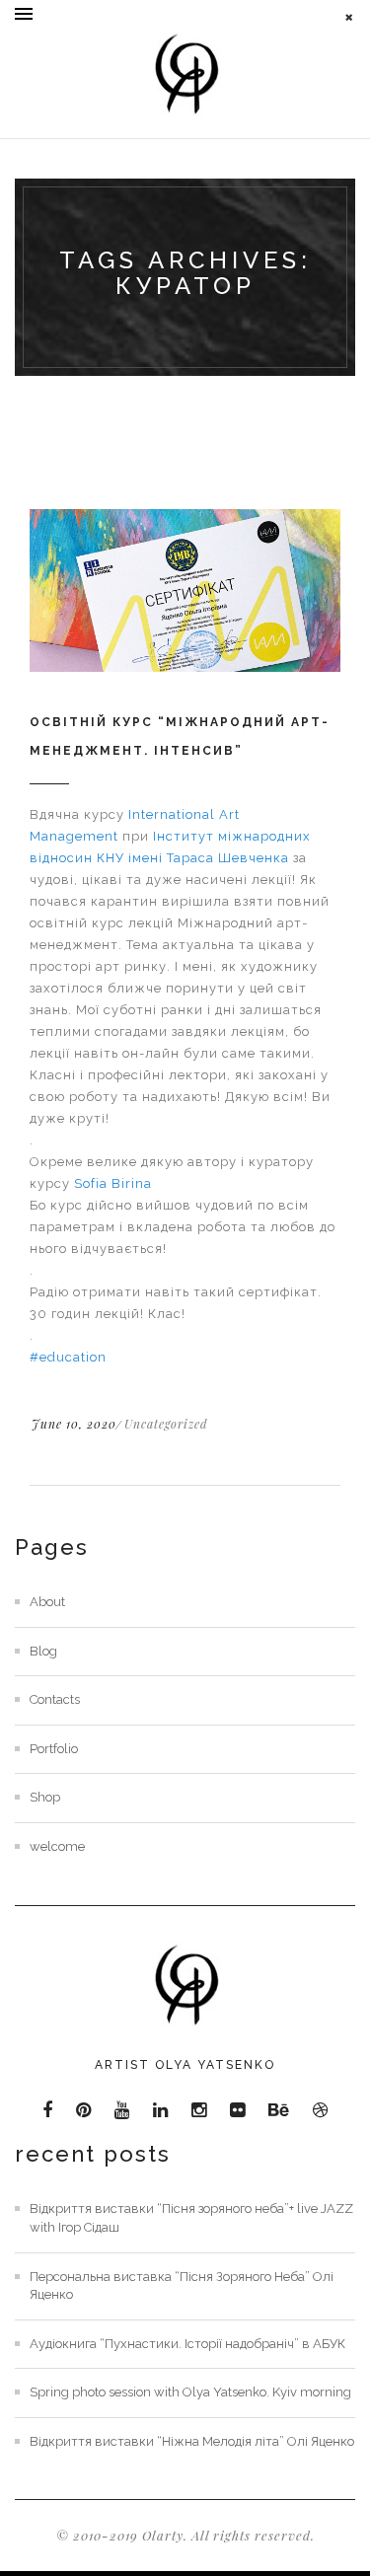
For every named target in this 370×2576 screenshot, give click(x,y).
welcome (57, 1846)
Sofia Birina (113, 1183)
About (47, 1602)
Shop (45, 1797)
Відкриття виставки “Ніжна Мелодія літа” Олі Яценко (192, 2441)
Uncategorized (166, 1424)
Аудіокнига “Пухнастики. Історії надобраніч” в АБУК (187, 2344)
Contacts (55, 1699)
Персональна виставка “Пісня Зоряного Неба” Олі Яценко (182, 2286)
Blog (43, 1651)
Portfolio (54, 1749)
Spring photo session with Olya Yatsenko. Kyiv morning (190, 2392)
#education (68, 1357)
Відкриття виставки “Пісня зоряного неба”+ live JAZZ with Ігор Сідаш (191, 2218)
